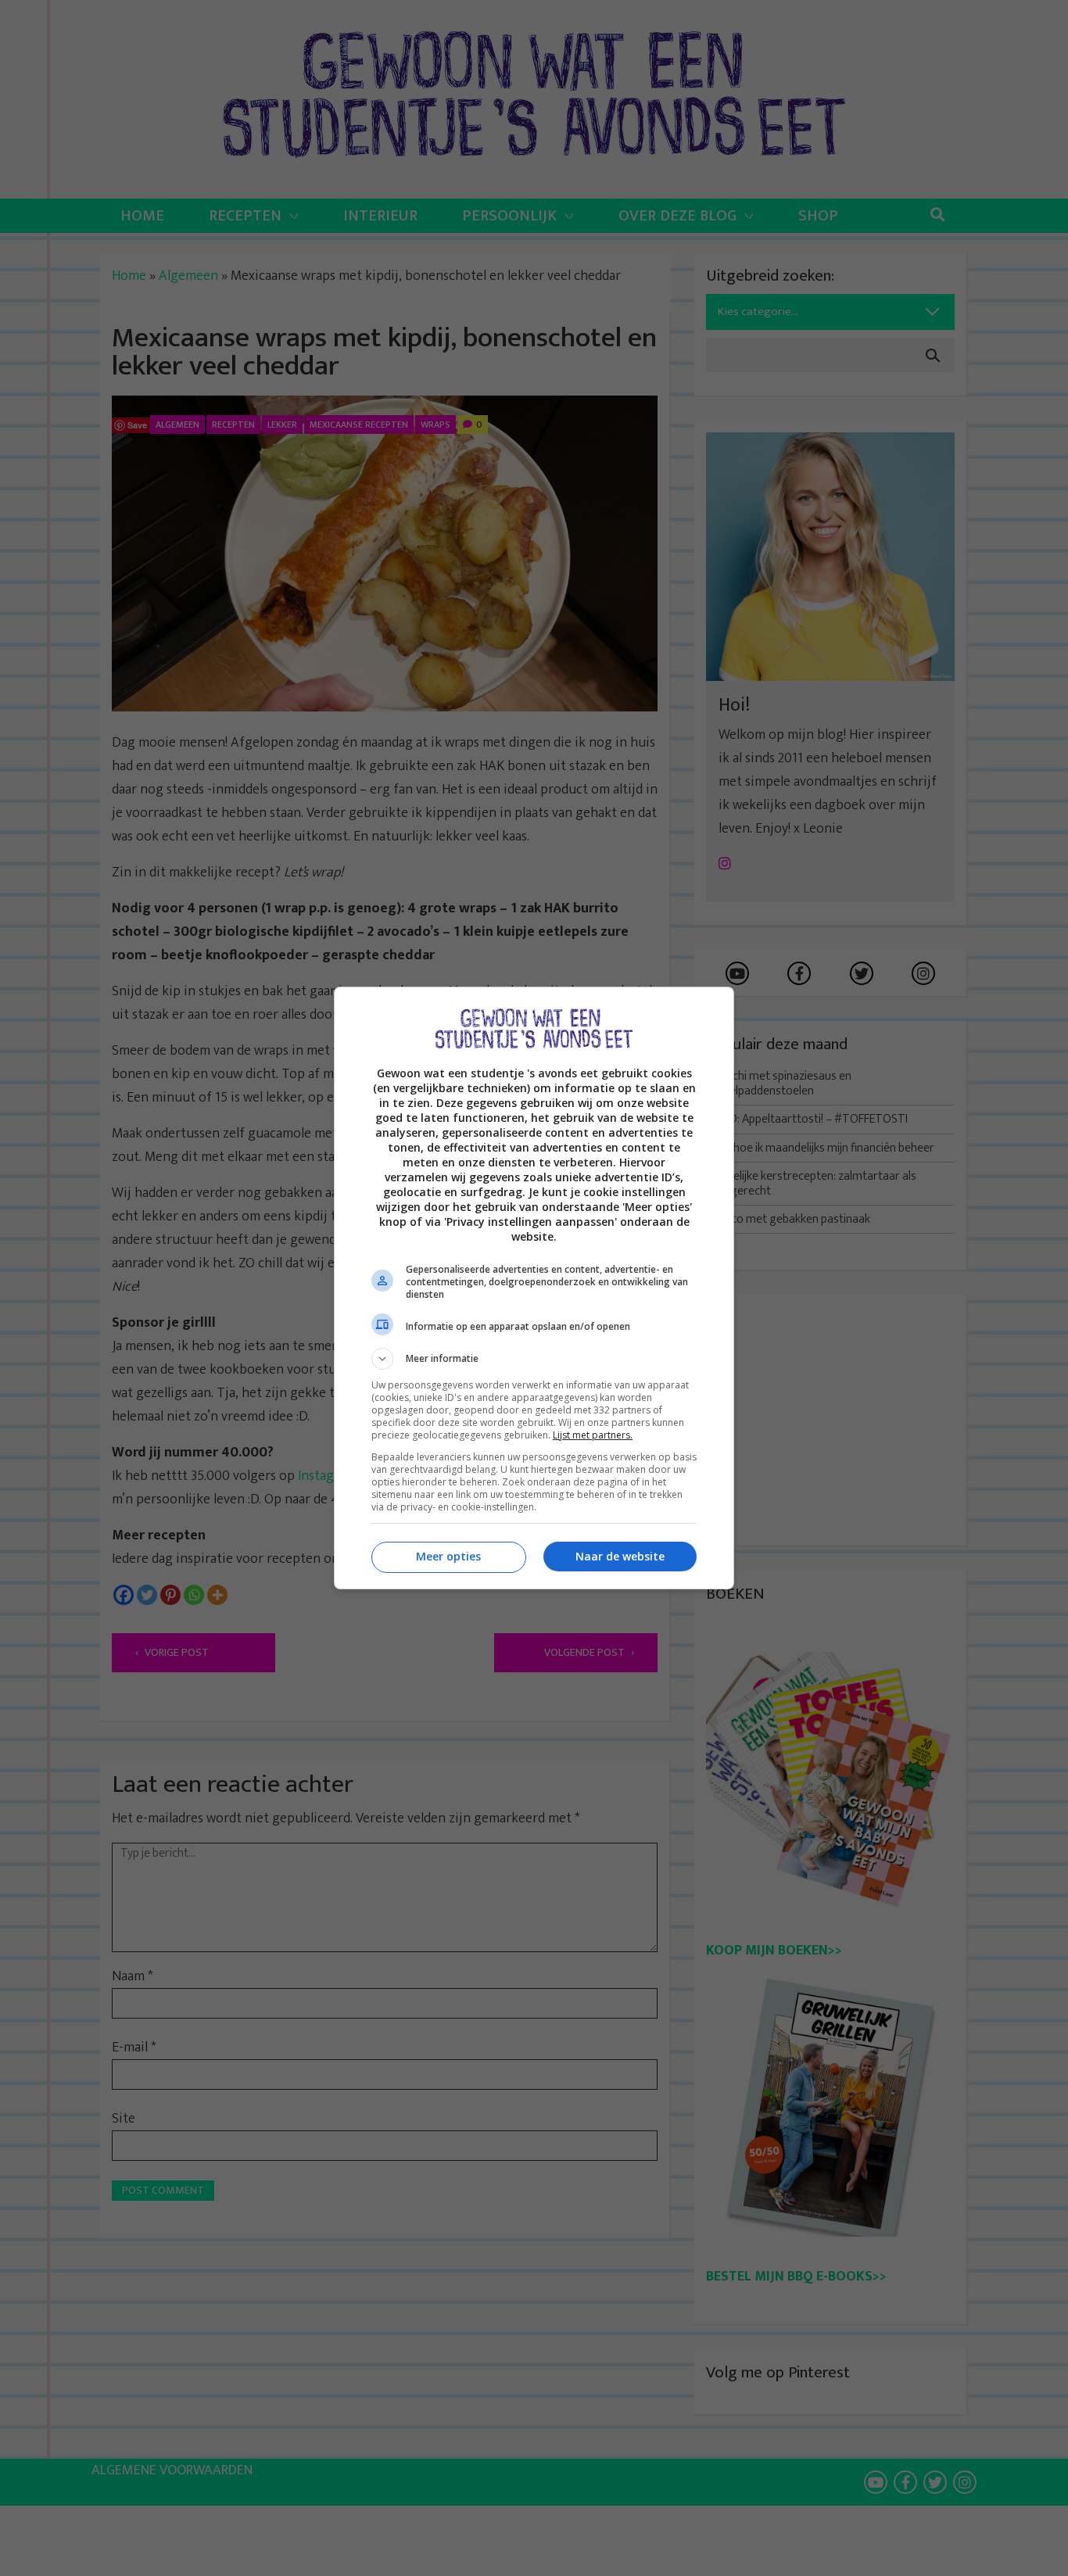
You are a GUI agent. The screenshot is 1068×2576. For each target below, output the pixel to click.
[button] (534, 1359)
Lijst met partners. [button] (593, 1435)
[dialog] (534, 1288)
